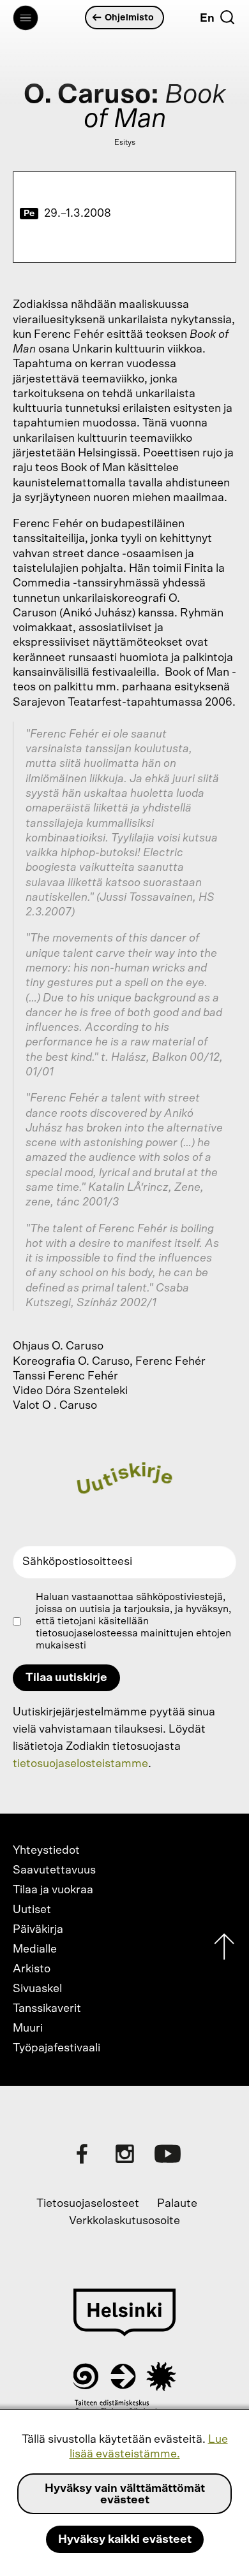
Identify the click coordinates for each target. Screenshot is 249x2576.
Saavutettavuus (54, 1870)
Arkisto (32, 1969)
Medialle (35, 1949)
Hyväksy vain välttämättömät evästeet (125, 2494)
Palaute (177, 2204)
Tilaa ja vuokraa (53, 1890)
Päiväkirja (38, 1930)
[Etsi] (227, 17)
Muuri (28, 2028)
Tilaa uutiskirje (66, 1678)
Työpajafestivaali (57, 2048)
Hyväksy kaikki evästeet (125, 2540)
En (207, 18)
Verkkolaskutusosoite (124, 2221)
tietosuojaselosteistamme (80, 1764)
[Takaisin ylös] (224, 1950)
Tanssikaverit (47, 2009)
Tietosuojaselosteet (88, 2204)
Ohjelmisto (129, 18)
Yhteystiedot (46, 1851)
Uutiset (32, 1910)
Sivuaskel (37, 1989)
